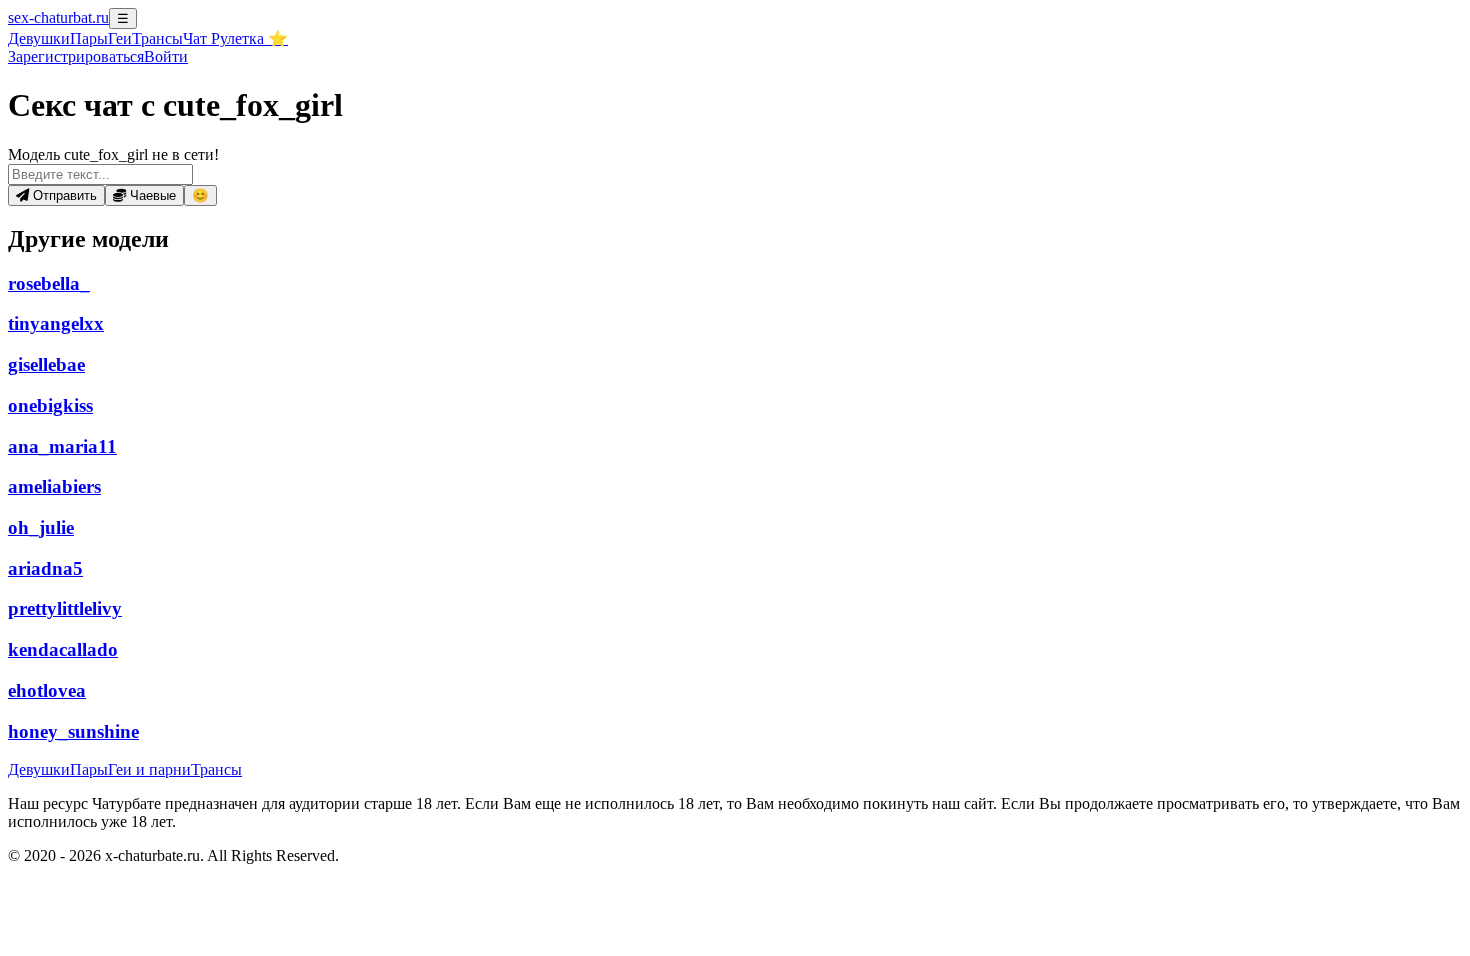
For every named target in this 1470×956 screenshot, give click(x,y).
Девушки (39, 38)
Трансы (157, 38)
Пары (89, 38)
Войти (166, 56)
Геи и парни (149, 769)
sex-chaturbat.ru (58, 17)
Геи (120, 38)
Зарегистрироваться (76, 56)
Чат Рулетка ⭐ (235, 38)
